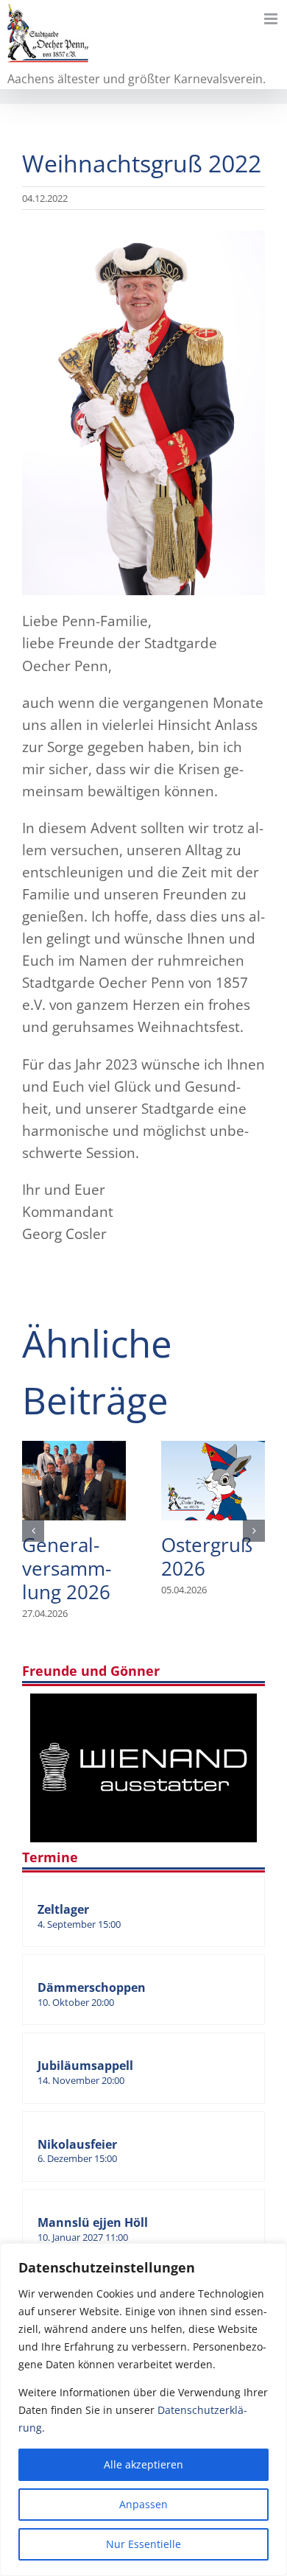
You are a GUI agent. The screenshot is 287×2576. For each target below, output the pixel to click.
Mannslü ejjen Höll (93, 2222)
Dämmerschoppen (92, 1987)
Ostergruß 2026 (213, 1481)
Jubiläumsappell (85, 2066)
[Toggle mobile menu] (272, 19)
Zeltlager (63, 1909)
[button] (33, 1531)
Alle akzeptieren (143, 2464)
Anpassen (143, 2504)
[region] (143, 2410)
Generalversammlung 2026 (74, 1481)
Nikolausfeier (77, 2144)
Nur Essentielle (143, 2544)
